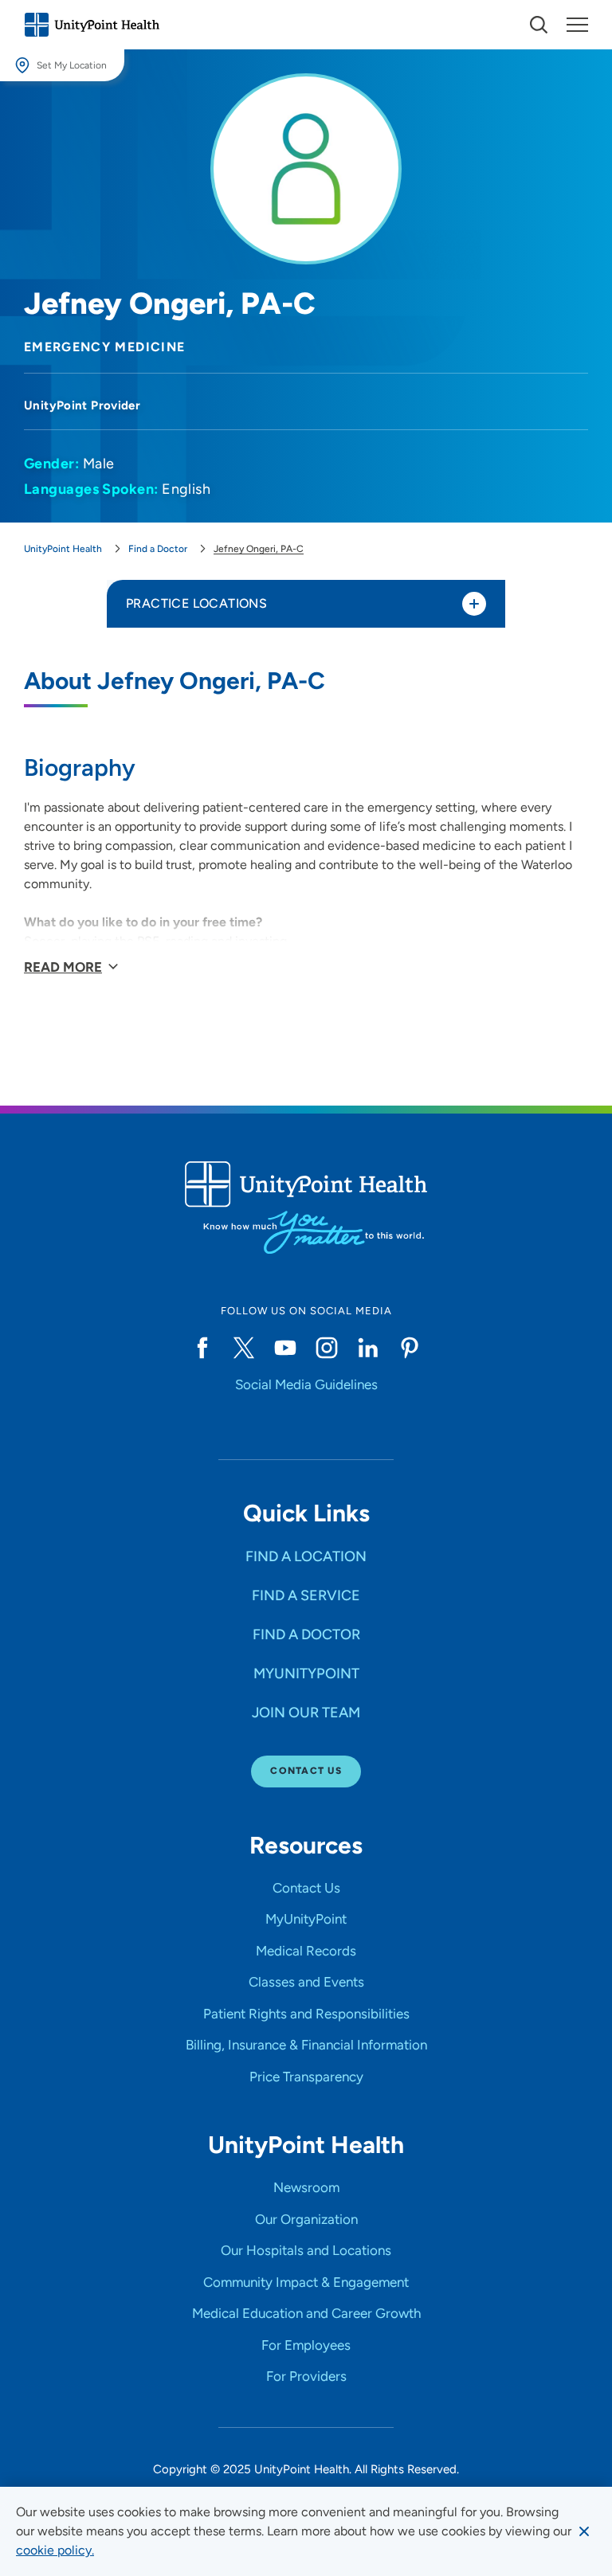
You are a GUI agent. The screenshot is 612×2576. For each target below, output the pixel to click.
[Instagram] (327, 1348)
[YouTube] (285, 1348)
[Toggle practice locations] (474, 604)
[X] (244, 1348)
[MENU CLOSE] (577, 25)
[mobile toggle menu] (539, 25)
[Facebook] (202, 1348)
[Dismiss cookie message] (584, 2531)
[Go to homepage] (92, 25)
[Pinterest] (410, 1348)
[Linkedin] (368, 1348)
